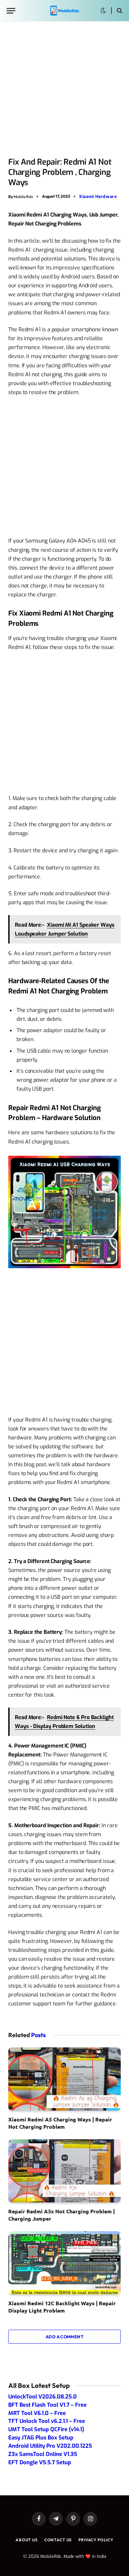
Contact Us (58, 2540)
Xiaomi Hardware (98, 197)
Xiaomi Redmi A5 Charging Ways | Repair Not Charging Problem (60, 2123)
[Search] (119, 11)
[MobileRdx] (64, 11)
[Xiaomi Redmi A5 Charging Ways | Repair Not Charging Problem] (64, 2079)
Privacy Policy (96, 2540)
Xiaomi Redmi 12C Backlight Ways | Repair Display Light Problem (62, 2307)
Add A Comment (64, 2337)
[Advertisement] (64, 90)
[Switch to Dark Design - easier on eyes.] (103, 11)
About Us (27, 2540)
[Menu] (11, 11)
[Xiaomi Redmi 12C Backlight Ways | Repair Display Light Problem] (64, 2263)
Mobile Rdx (23, 196)
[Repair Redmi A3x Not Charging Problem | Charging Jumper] (64, 2171)
